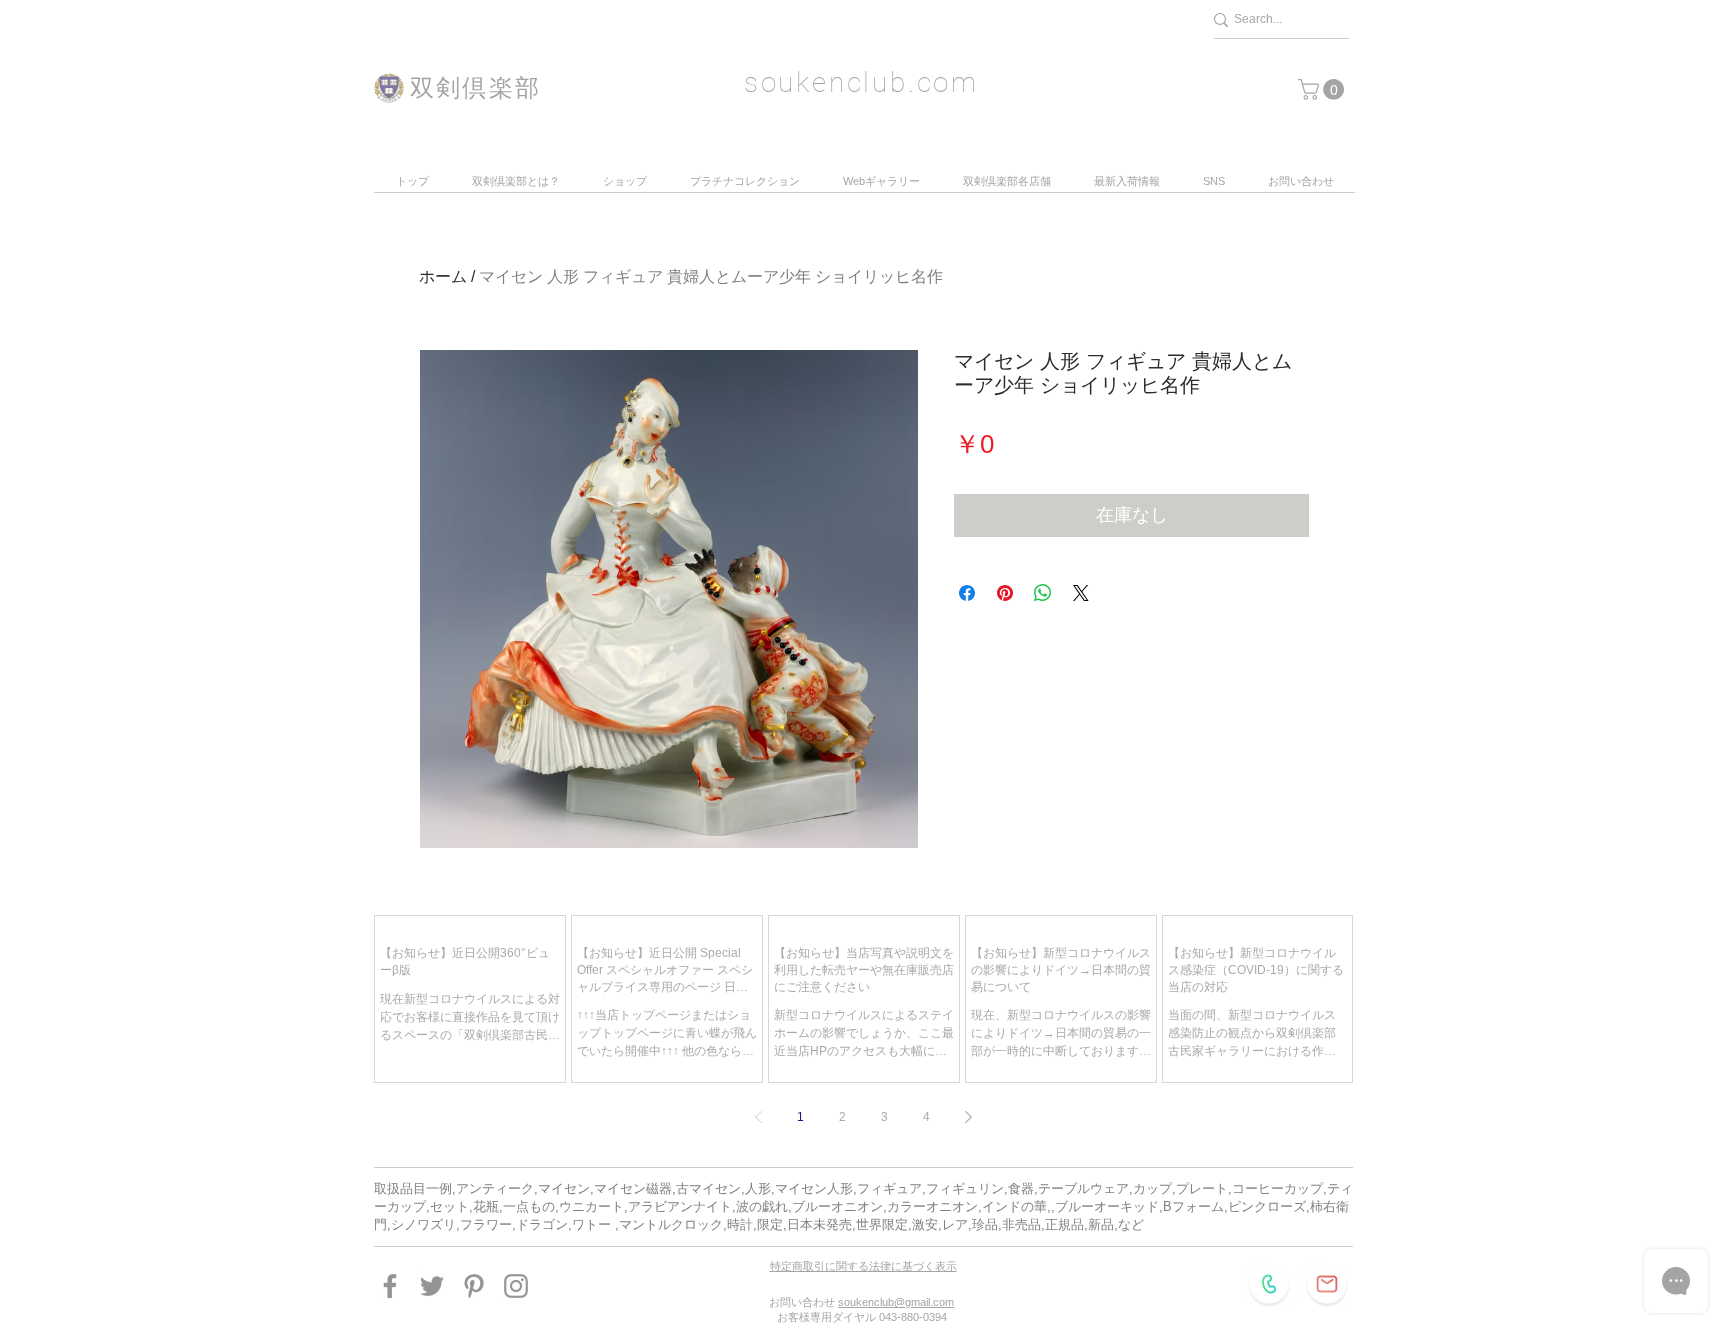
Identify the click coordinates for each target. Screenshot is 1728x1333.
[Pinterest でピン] (1005, 593)
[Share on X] (1081, 593)
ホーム (443, 276)
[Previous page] (759, 1117)
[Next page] (969, 1117)
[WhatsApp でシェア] (1043, 593)
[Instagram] (516, 1286)
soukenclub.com (861, 82)
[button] (1323, 89)
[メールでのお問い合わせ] (1327, 1284)
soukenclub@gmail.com (896, 1302)
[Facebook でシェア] (967, 593)
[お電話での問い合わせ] (1269, 1284)
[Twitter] (432, 1286)
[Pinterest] (474, 1286)
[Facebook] (390, 1286)
